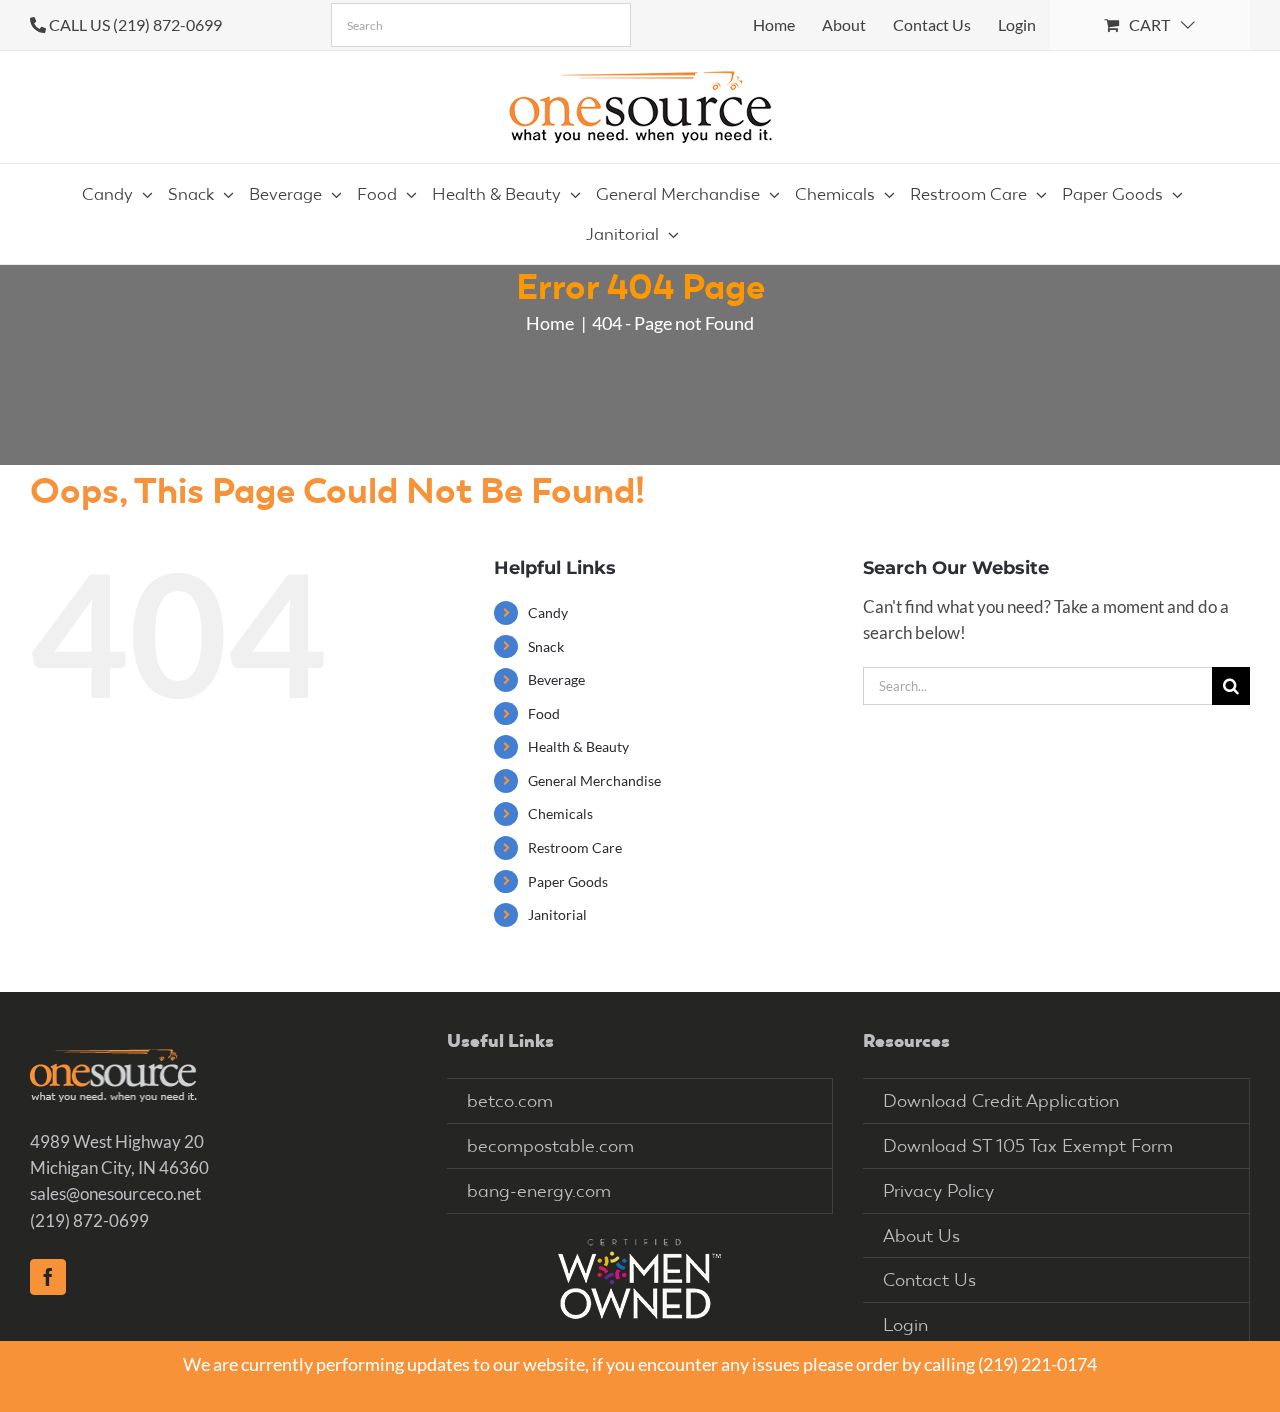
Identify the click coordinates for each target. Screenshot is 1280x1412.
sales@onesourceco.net (115, 1193)
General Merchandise (594, 780)
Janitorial (557, 914)
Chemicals (560, 813)
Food (544, 713)
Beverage (556, 679)
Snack (546, 646)
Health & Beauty (578, 746)
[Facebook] (48, 1277)
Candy (548, 612)
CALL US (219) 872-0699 (135, 24)
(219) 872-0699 (89, 1220)
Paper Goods (568, 881)
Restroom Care (575, 847)
